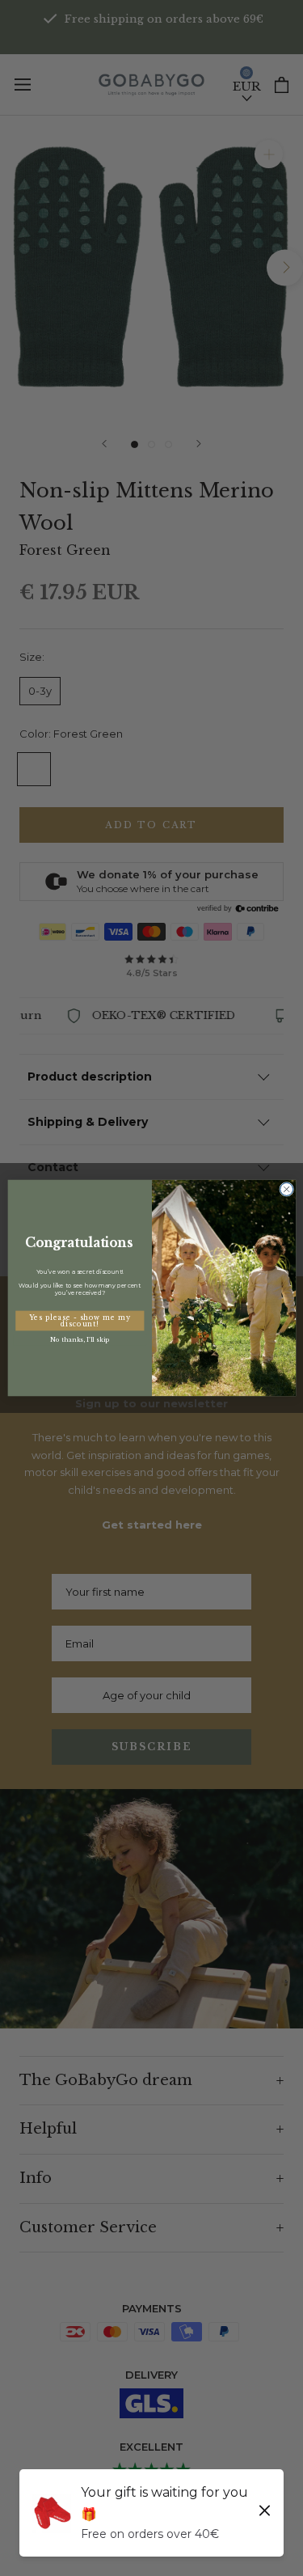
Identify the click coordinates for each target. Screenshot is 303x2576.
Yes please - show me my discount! (79, 1321)
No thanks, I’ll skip (80, 1340)
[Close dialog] (286, 1189)
